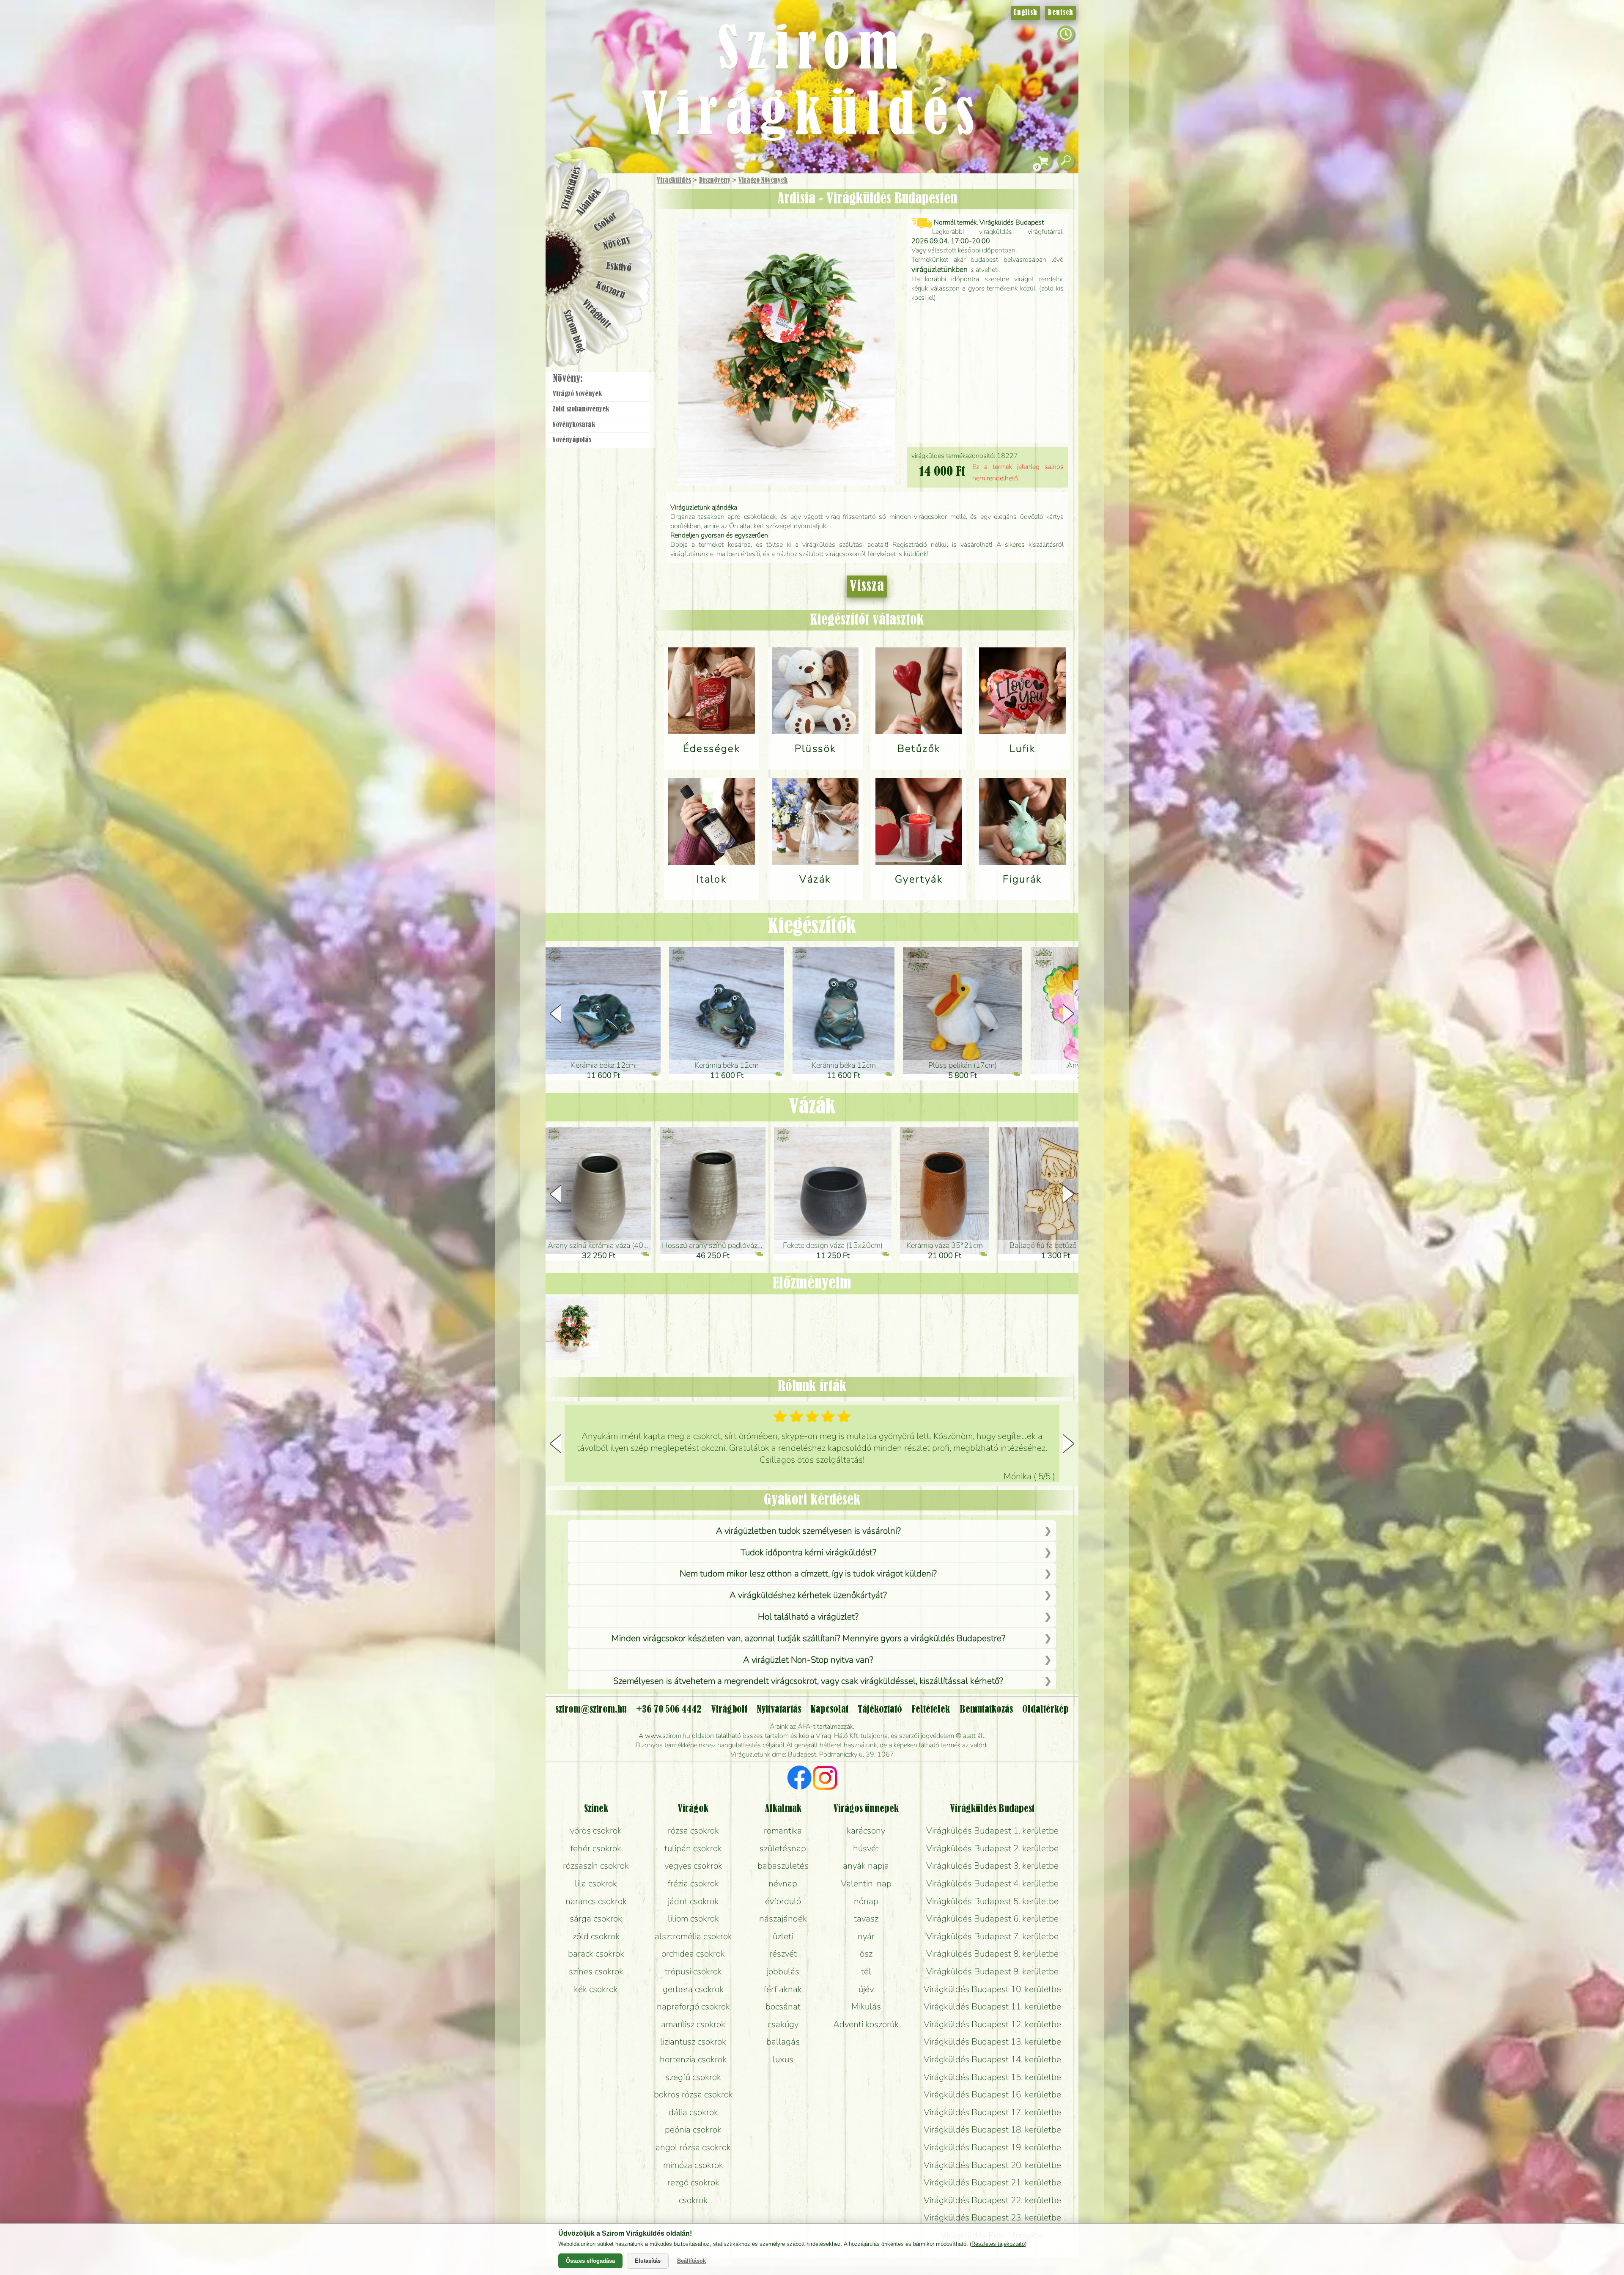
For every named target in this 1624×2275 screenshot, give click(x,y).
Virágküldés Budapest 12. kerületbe (992, 2024)
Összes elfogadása (590, 2261)
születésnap (783, 1848)
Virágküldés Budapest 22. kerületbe (992, 2200)
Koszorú (610, 291)
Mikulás (866, 2006)
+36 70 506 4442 (669, 1710)
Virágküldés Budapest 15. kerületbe (992, 2077)
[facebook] (800, 1779)
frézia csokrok (693, 1883)
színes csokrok (596, 1971)
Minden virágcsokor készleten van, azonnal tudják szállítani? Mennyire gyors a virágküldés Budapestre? (808, 1638)
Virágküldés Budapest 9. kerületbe (992, 1971)
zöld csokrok (596, 1936)
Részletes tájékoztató (998, 2244)
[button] (1068, 1014)
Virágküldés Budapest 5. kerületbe (992, 1901)
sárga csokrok (596, 1919)
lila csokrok (596, 1883)
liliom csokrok (693, 1919)
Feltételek (931, 1710)
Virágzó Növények (763, 181)
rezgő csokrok (693, 2182)
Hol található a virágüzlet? (808, 1617)
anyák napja (866, 1866)
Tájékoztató (880, 1710)
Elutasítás (648, 2261)
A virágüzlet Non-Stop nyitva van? (808, 1660)
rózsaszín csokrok (596, 1866)
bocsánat (783, 2006)
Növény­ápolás (572, 440)
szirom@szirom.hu (591, 1710)
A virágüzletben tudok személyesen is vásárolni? (808, 1531)
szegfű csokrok (693, 2077)
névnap (783, 1883)
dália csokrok (693, 2112)
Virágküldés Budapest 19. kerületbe (992, 2147)
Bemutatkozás (986, 1710)
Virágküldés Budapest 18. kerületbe (992, 2130)
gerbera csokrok (693, 1989)
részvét (783, 1954)
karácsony (866, 1831)
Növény (617, 243)
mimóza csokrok (693, 2165)
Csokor (606, 222)
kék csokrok (596, 1989)
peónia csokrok (693, 2130)
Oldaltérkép (1045, 1710)
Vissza (867, 587)
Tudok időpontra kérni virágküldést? (808, 1552)
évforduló (783, 1901)
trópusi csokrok (693, 1971)
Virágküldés (674, 181)
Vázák (812, 1107)
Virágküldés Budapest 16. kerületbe (992, 2094)
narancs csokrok (596, 1901)
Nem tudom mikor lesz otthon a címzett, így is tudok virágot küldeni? (808, 1573)
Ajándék (589, 202)
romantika (783, 1831)
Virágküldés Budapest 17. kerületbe (992, 2112)
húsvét (866, 1848)
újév (866, 1989)
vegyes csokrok (693, 1866)
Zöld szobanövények (581, 409)
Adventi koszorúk (866, 2024)
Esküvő (619, 267)
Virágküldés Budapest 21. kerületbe (992, 2182)
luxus (783, 2059)
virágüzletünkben (940, 269)
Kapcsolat (829, 1710)
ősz (866, 1954)
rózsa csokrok (693, 1831)
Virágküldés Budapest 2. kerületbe (992, 1848)
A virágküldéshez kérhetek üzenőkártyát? (808, 1595)
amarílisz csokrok (693, 2024)
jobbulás (783, 1971)
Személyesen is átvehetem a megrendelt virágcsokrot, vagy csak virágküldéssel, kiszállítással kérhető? (808, 1681)
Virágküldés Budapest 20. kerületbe (992, 2165)
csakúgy (783, 2024)
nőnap (866, 1901)
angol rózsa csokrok (693, 2147)
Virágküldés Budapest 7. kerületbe (992, 1936)
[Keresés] (1066, 161)
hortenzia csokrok (693, 2059)
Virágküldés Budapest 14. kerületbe (992, 2059)
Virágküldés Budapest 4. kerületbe (992, 1883)
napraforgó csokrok (693, 2006)
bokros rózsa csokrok (693, 2094)
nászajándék (783, 1919)
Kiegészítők (812, 927)
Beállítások (691, 2261)
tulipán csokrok (693, 1848)
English (1025, 13)
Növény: (568, 379)
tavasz (866, 1919)
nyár (866, 1936)
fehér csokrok (596, 1848)
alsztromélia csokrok (693, 1936)
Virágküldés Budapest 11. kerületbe (992, 2006)
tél (866, 1971)
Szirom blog (574, 331)
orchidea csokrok (693, 1954)
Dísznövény (715, 181)
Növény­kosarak (574, 425)
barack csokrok (596, 1954)
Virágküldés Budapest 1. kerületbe (992, 1831)
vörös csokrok (596, 1831)
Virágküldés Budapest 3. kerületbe (992, 1866)
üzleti (783, 1936)
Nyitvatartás (779, 1710)
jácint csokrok (693, 1901)
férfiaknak (783, 1989)
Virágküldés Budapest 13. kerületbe (992, 2042)
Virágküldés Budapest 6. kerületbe (992, 1919)
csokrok (693, 2200)
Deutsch (1060, 13)
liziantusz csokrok (693, 2042)
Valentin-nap (866, 1883)
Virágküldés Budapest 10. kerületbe (992, 1989)
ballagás (783, 2042)
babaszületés (783, 1866)
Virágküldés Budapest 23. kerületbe (992, 2217)
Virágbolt (596, 314)
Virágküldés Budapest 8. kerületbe (992, 1954)
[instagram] (825, 1779)
